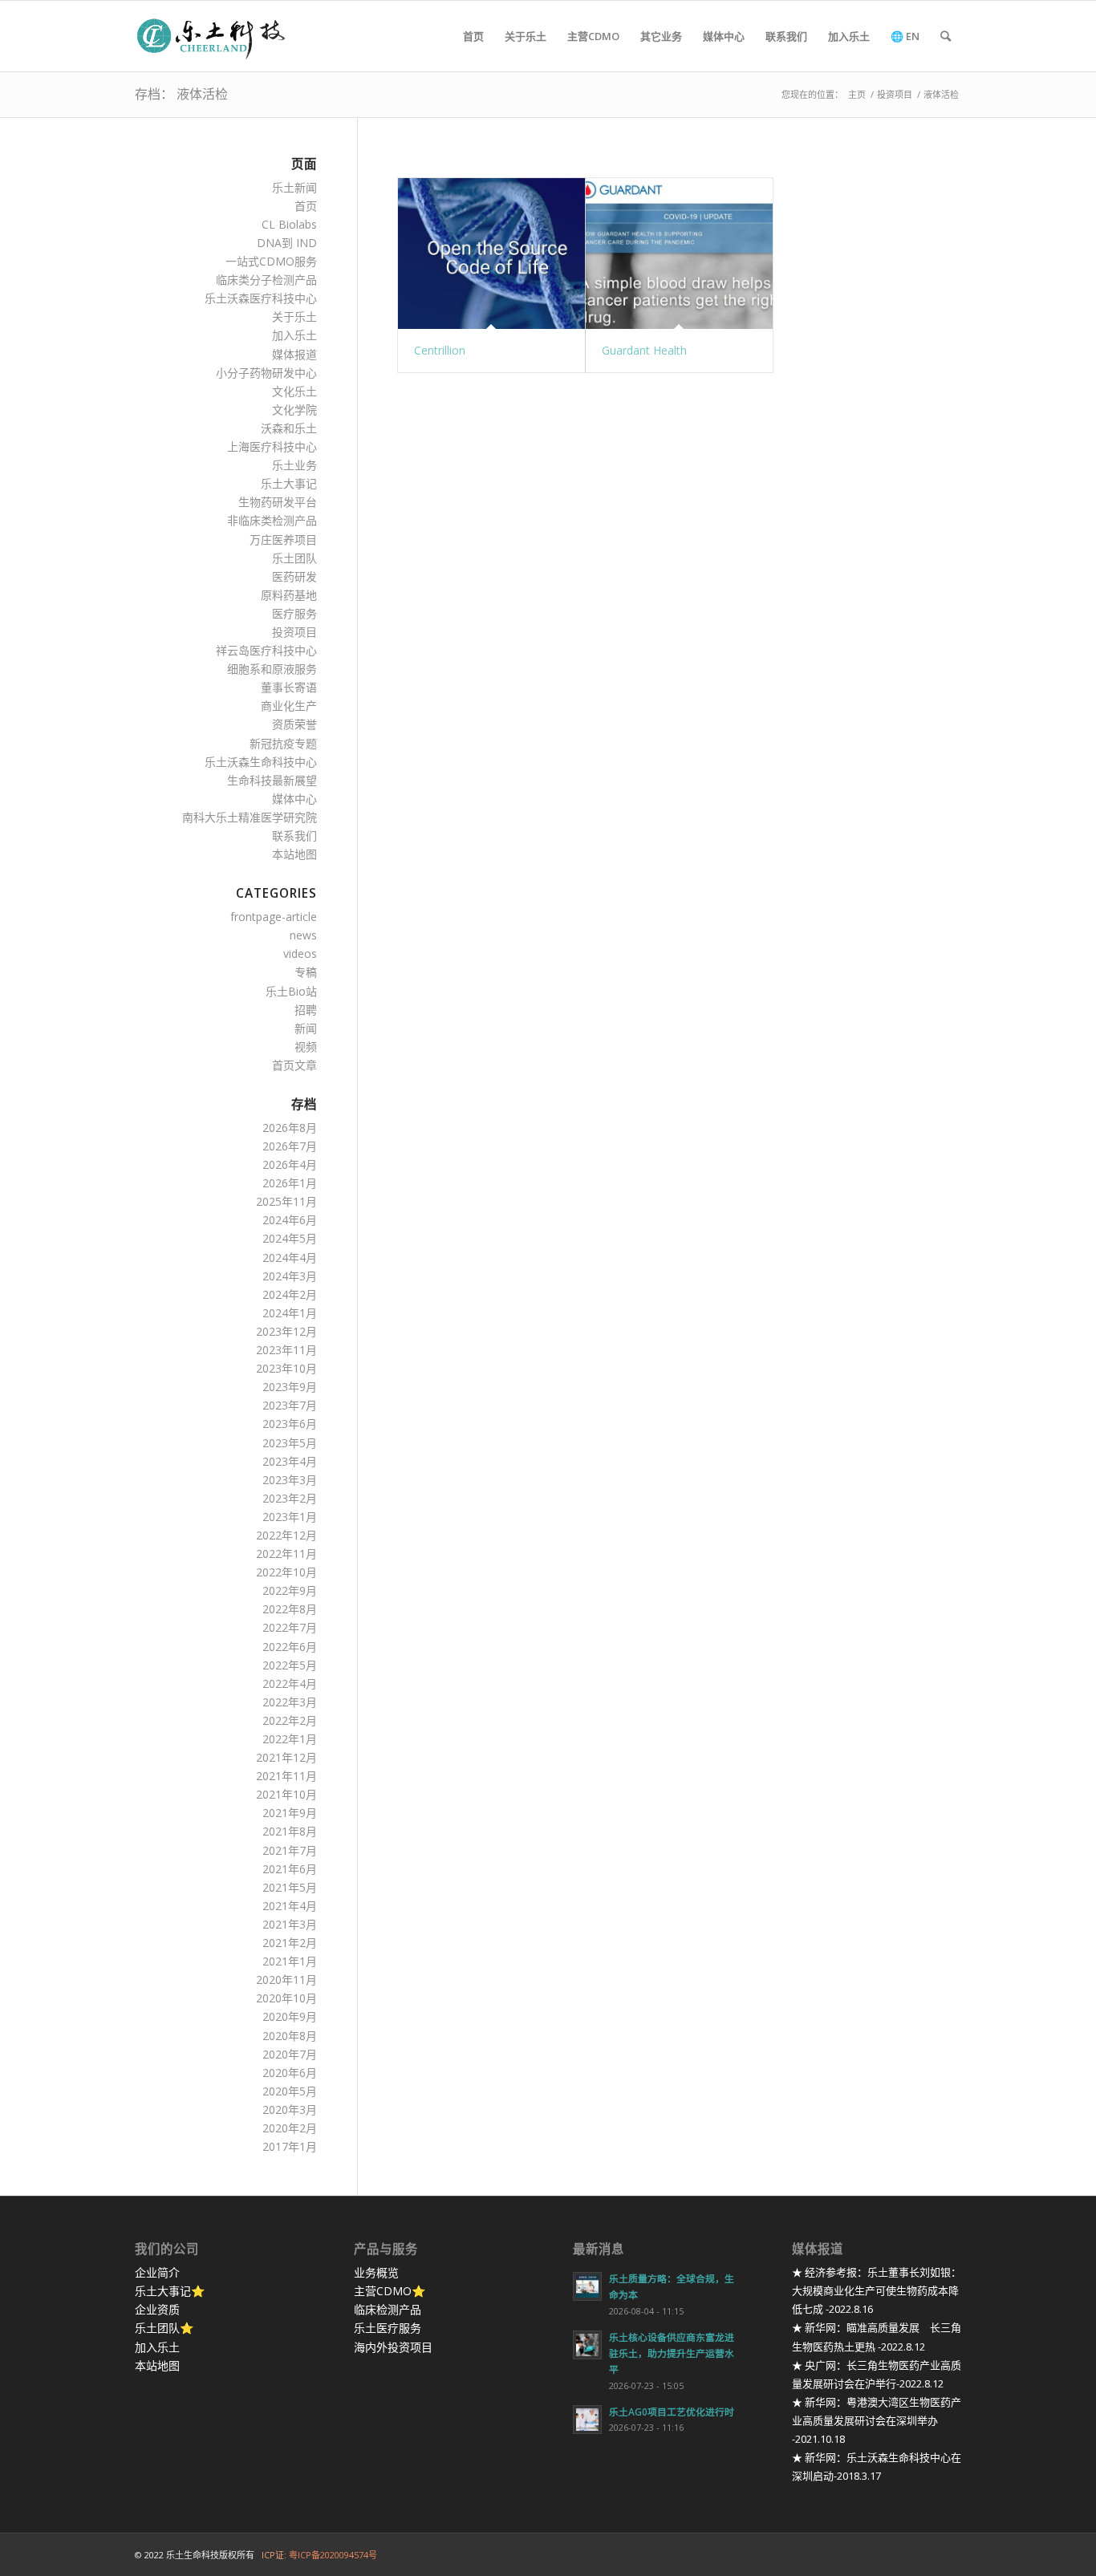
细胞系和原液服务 (272, 669)
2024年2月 (290, 1294)
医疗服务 (294, 613)
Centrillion (440, 350)
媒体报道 (294, 354)
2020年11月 (286, 1980)
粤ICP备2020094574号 (333, 2555)
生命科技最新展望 (272, 780)
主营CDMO (383, 2291)
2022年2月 (290, 1720)
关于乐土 (294, 316)
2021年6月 (290, 1869)
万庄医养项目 (283, 540)
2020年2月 (290, 2128)
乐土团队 (294, 558)
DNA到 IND (287, 243)
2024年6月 (290, 1220)
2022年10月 (286, 1572)
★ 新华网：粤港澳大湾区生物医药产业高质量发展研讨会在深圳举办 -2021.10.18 (877, 2420)
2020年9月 (290, 2016)
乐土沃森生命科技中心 (261, 762)
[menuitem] (473, 36)
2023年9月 (290, 1387)
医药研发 (294, 576)
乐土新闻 (294, 187)
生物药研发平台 (278, 502)
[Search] (946, 36)
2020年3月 (290, 2109)
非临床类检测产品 (272, 520)
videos (300, 953)
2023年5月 (290, 1443)
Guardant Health (644, 350)
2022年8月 (290, 1609)
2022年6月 (290, 1647)
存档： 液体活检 (181, 94)
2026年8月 (290, 1128)
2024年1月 (290, 1313)
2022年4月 (290, 1684)
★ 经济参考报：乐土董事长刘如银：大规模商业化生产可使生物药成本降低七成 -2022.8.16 (877, 2290)
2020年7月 (290, 2054)
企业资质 (157, 2309)
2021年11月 (286, 1776)
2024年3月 (290, 1276)
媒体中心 (294, 799)
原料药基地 (289, 595)
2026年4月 (290, 1164)
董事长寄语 (289, 687)
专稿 (306, 972)
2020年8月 (290, 2036)
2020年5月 (290, 2091)
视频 (306, 1047)
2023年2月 (290, 1498)
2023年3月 (290, 1480)
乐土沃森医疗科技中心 (261, 298)
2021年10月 (286, 1794)
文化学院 (294, 410)
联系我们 (294, 836)
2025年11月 (286, 1201)
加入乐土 (294, 335)
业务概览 (376, 2272)
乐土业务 (294, 465)
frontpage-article (274, 917)
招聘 (306, 1010)
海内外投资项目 (393, 2347)
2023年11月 (286, 1350)
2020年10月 (286, 1998)
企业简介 (157, 2272)
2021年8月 (290, 1831)
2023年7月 (290, 1405)
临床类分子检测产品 (266, 280)
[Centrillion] (491, 254)
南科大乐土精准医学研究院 (250, 817)
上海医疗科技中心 (272, 446)
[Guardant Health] (679, 254)
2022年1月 (290, 1739)
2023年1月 (290, 1517)
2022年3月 (290, 1702)
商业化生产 (289, 706)
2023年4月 (290, 1461)
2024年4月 (290, 1258)
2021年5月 (290, 1887)
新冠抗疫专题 (283, 743)
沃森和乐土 (289, 428)
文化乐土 (294, 391)
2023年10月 (286, 1368)
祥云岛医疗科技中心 (266, 650)
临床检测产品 (388, 2309)
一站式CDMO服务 (271, 261)
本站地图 (294, 854)
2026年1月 (290, 1183)
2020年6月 (290, 2073)
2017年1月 (290, 2146)
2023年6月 (290, 1424)
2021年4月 (290, 1906)
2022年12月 (286, 1535)
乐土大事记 (289, 483)
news (303, 935)
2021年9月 (290, 1813)
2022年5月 (290, 1665)
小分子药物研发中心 (266, 373)
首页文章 (294, 1065)
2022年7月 (290, 1627)
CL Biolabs (289, 224)
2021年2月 (290, 1943)
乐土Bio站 (291, 991)
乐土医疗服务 (388, 2328)
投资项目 (294, 632)
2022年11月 (286, 1554)
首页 (306, 206)
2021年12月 (286, 1757)
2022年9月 (290, 1590)
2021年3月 (290, 1924)
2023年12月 (286, 1331)
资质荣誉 (294, 724)
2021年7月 (290, 1850)
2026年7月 (290, 1146)
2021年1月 (290, 1961)
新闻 (306, 1028)
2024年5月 (290, 1238)
